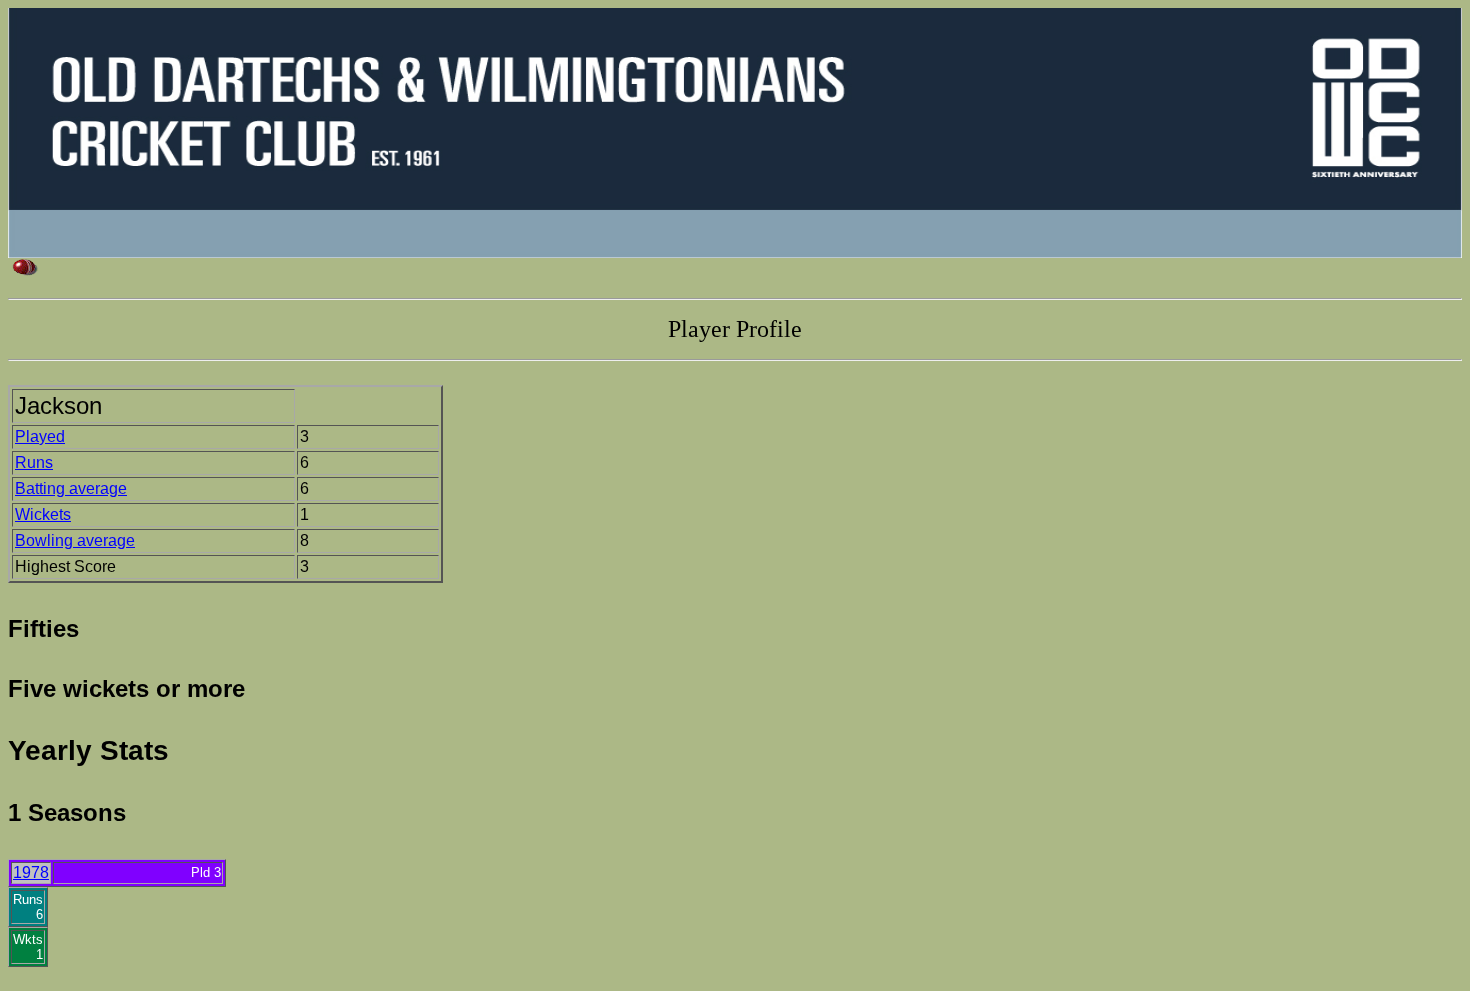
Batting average (71, 488)
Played (40, 436)
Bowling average (75, 540)
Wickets (43, 514)
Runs (34, 462)
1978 (31, 872)
